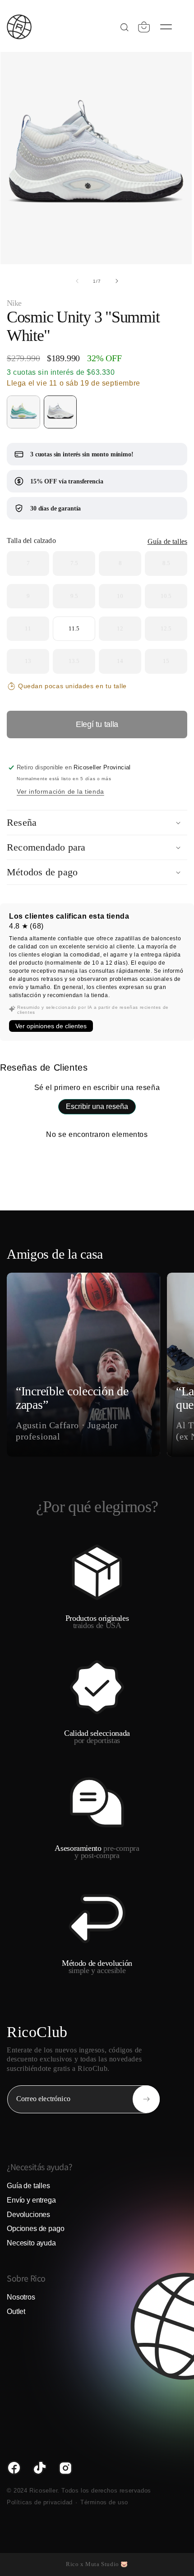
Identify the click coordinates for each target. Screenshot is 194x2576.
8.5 (168, 563)
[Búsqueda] (124, 27)
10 (122, 596)
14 (122, 661)
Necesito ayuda (31, 2243)
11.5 (74, 624)
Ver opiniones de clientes (51, 1026)
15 (168, 661)
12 (122, 629)
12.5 (168, 629)
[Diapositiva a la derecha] (117, 281)
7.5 (76, 563)
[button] (144, 27)
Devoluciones (28, 2215)
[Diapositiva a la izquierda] (77, 281)
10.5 (168, 596)
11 (30, 629)
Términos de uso (104, 2502)
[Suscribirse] (146, 2099)
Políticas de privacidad (40, 2502)
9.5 (76, 596)
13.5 (76, 661)
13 (30, 661)
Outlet (16, 2311)
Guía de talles (167, 541)
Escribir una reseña (97, 1106)
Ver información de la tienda (60, 791)
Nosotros (21, 2297)
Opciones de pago (35, 2229)
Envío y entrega (31, 2200)
